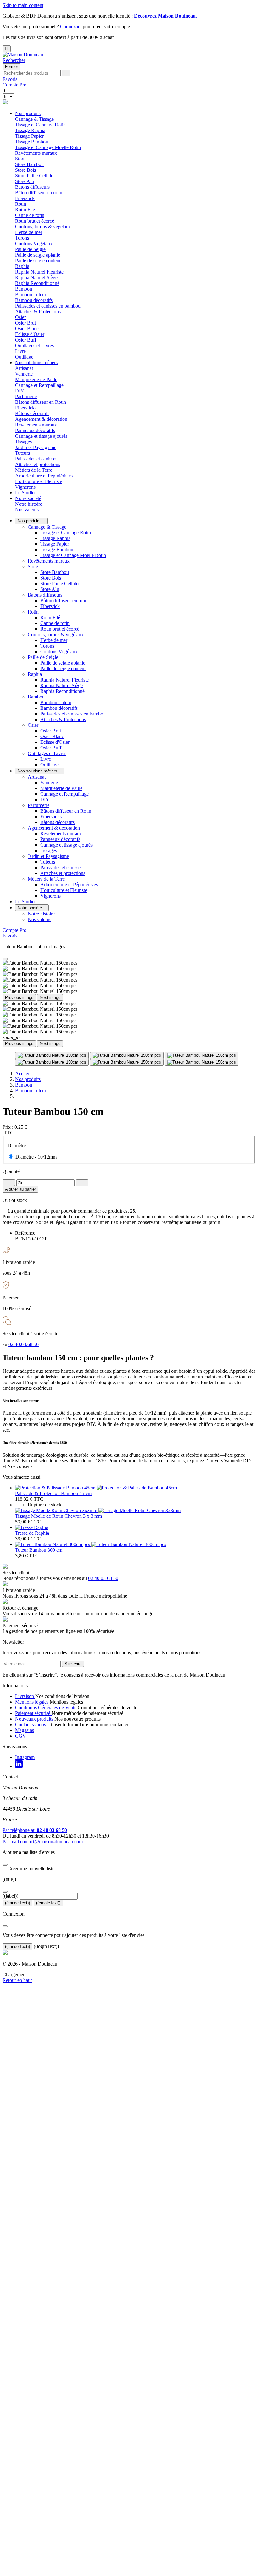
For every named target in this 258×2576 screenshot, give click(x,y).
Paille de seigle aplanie (38, 255)
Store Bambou (29, 164)
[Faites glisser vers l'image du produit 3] (202, 1055)
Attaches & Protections (38, 312)
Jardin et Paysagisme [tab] (36, 447)
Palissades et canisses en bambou (48, 306)
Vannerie (24, 374)
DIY (20, 391)
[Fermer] (5, 1865)
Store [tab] (20, 159)
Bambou (36, 697)
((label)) (10, 1896)
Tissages (23, 442)
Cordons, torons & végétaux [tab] (43, 227)
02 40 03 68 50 (103, 1578)
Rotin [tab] (21, 204)
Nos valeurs (27, 510)
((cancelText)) (17, 1903)
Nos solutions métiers (36, 362)
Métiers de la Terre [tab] (34, 470)
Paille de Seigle (43, 657)
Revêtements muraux (36, 153)
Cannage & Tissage (47, 527)
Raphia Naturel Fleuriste (39, 272)
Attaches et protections (38, 464)
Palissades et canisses (36, 459)
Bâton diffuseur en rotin (39, 193)
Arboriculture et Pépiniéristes (44, 476)
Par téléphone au (35, 1830)
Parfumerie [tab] (26, 396)
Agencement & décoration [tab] (41, 419)
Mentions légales (32, 1702)
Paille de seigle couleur (38, 261)
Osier (33, 725)
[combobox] (32, 73)
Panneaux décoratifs (35, 430)
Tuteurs (22, 453)
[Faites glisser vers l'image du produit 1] (52, 1055)
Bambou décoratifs (34, 300)
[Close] (5, 959)
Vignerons (25, 487)
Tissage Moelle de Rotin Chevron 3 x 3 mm (59, 1516)
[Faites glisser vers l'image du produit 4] (52, 1062)
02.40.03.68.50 (24, 1344)
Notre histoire (29, 504)
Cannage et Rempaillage (39, 385)
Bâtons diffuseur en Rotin (41, 402)
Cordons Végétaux (34, 244)
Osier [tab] (20, 317)
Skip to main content (23, 5)
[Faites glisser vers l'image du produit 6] (202, 1062)
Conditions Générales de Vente (46, 1708)
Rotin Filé (25, 210)
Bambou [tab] (24, 289)
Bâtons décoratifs (32, 413)
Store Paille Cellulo (34, 176)
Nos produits (28, 113)
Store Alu (25, 181)
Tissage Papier (29, 136)
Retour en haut (17, 1980)
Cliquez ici (71, 27)
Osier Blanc (27, 328)
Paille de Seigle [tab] (30, 249)
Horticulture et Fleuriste (39, 481)
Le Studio (25, 493)
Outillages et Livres (47, 753)
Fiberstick (25, 198)
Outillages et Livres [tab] (34, 345)
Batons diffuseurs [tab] (32, 187)
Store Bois (25, 170)
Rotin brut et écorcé (35, 221)
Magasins (25, 1730)
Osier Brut (25, 323)
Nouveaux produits (35, 1719)
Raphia (35, 674)
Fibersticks (26, 408)
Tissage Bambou (32, 142)
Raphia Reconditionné (37, 283)
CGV (21, 1736)
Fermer (11, 67)
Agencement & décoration (54, 828)
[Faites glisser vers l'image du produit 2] (127, 1055)
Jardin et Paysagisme (48, 856)
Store (33, 567)
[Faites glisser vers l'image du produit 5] (127, 1062)
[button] (14, 60)
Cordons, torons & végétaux (56, 634)
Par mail (43, 1842)
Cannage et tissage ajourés (41, 436)
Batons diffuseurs (45, 595)
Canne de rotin (30, 215)
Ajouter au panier (20, 1189)
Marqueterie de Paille (36, 379)
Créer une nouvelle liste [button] (28, 1869)
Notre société (28, 498)
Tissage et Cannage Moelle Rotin (48, 147)
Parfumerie (39, 805)
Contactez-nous (31, 1725)
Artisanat (37, 777)
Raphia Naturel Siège (36, 278)
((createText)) (48, 1903)
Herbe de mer (29, 232)
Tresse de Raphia (32, 1533)
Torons (22, 238)
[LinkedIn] (19, 1766)
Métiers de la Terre (46, 879)
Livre (20, 351)
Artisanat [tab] (24, 368)
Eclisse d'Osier (30, 334)
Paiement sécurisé (33, 1713)
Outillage (24, 357)
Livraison (25, 1696)
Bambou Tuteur (31, 295)
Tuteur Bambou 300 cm (39, 1550)
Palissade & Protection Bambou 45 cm (53, 1493)
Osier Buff (26, 340)
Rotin (33, 612)
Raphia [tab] (22, 266)
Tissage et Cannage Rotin (40, 125)
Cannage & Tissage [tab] (34, 119)
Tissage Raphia (30, 130)
